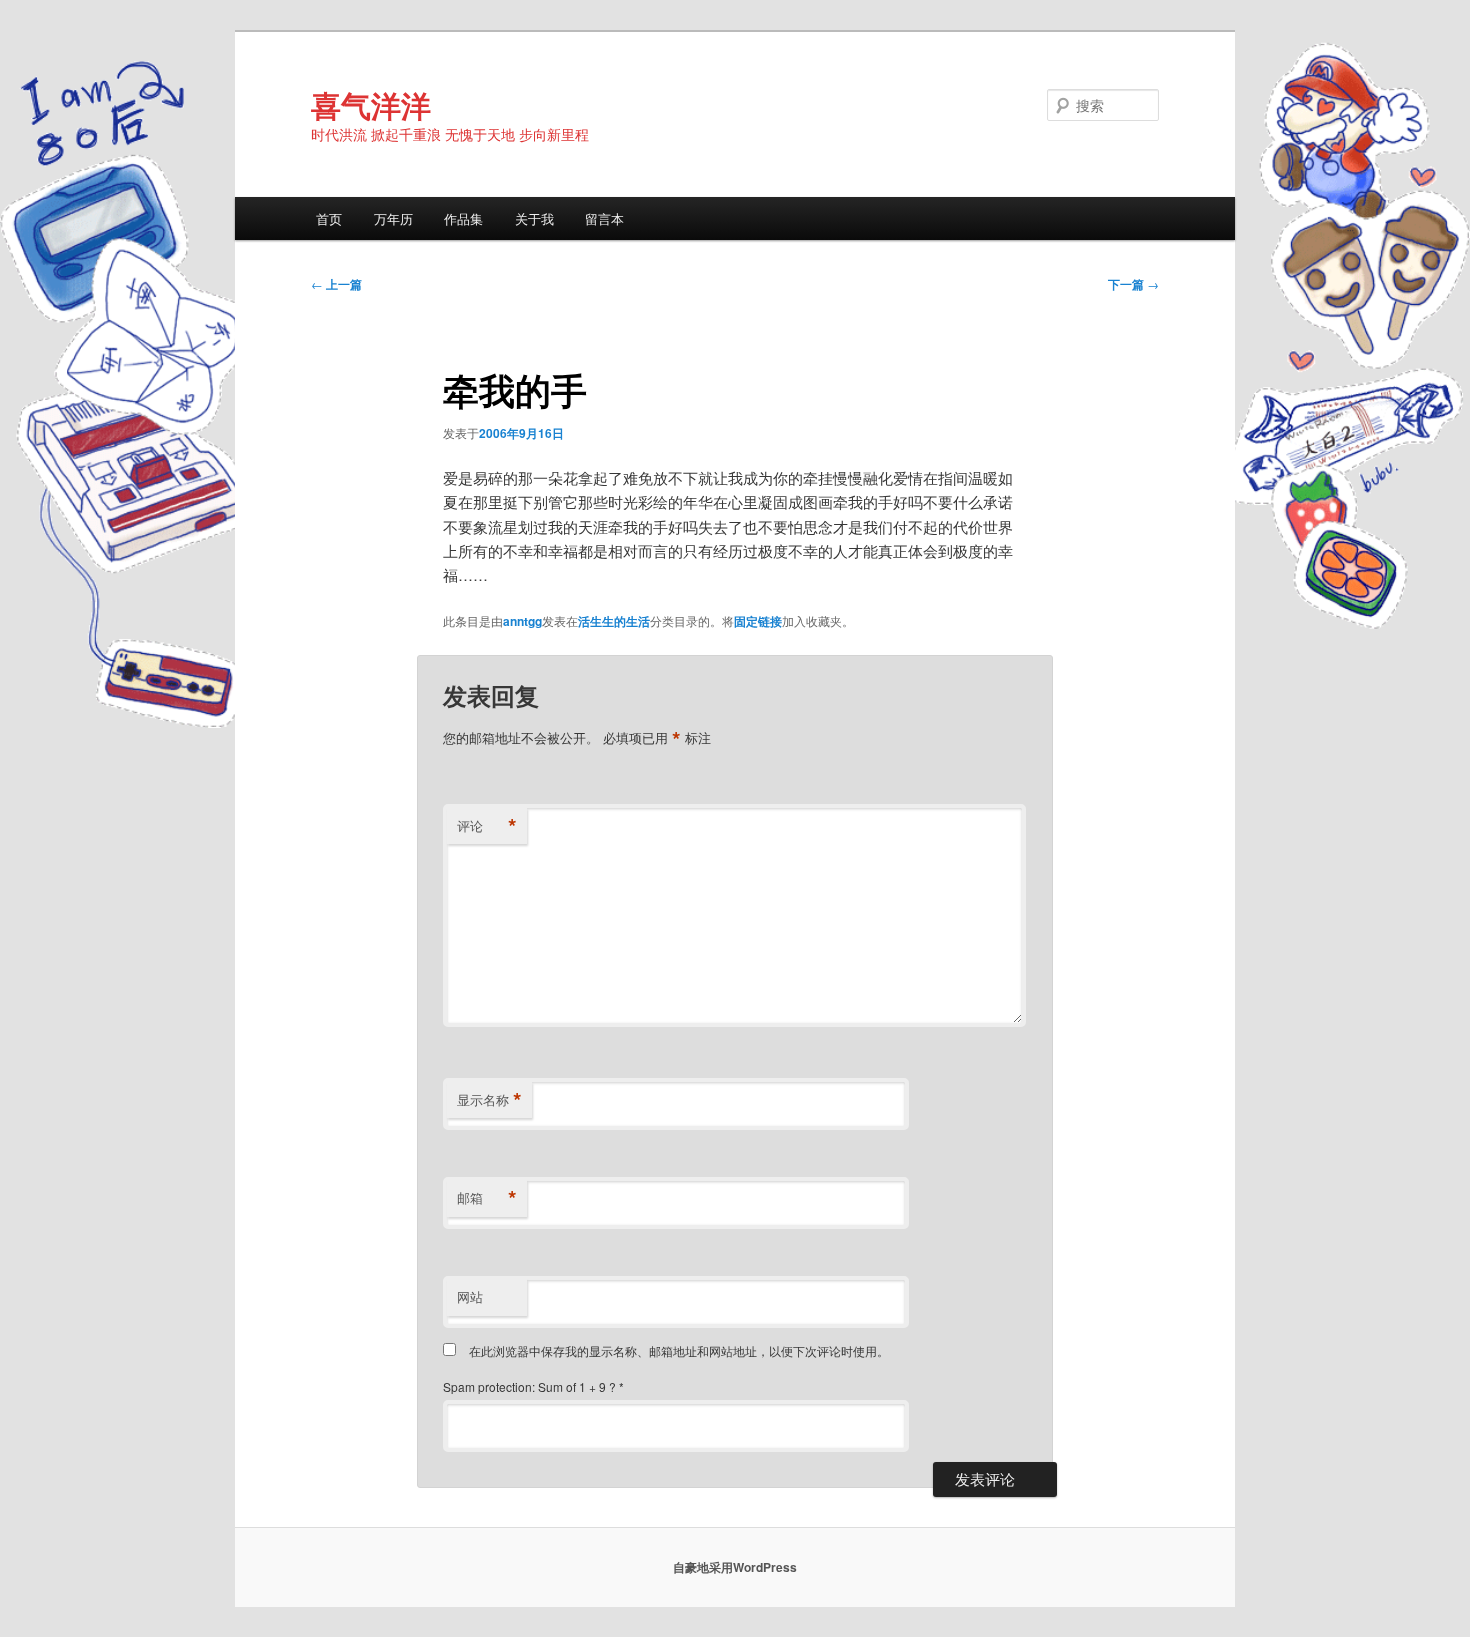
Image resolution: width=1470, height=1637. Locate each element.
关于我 (534, 218)
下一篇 (1133, 284)
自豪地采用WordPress (735, 1567)
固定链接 (758, 621)
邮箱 (487, 1198)
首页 (329, 218)
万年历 (393, 218)
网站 (470, 1296)
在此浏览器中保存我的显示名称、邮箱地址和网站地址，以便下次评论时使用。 (679, 1350)
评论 (487, 826)
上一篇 (336, 284)
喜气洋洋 (371, 104)
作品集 (463, 218)
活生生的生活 (614, 621)
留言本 (604, 218)
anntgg (522, 621)
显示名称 (489, 1100)
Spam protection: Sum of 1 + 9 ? (529, 1386)
